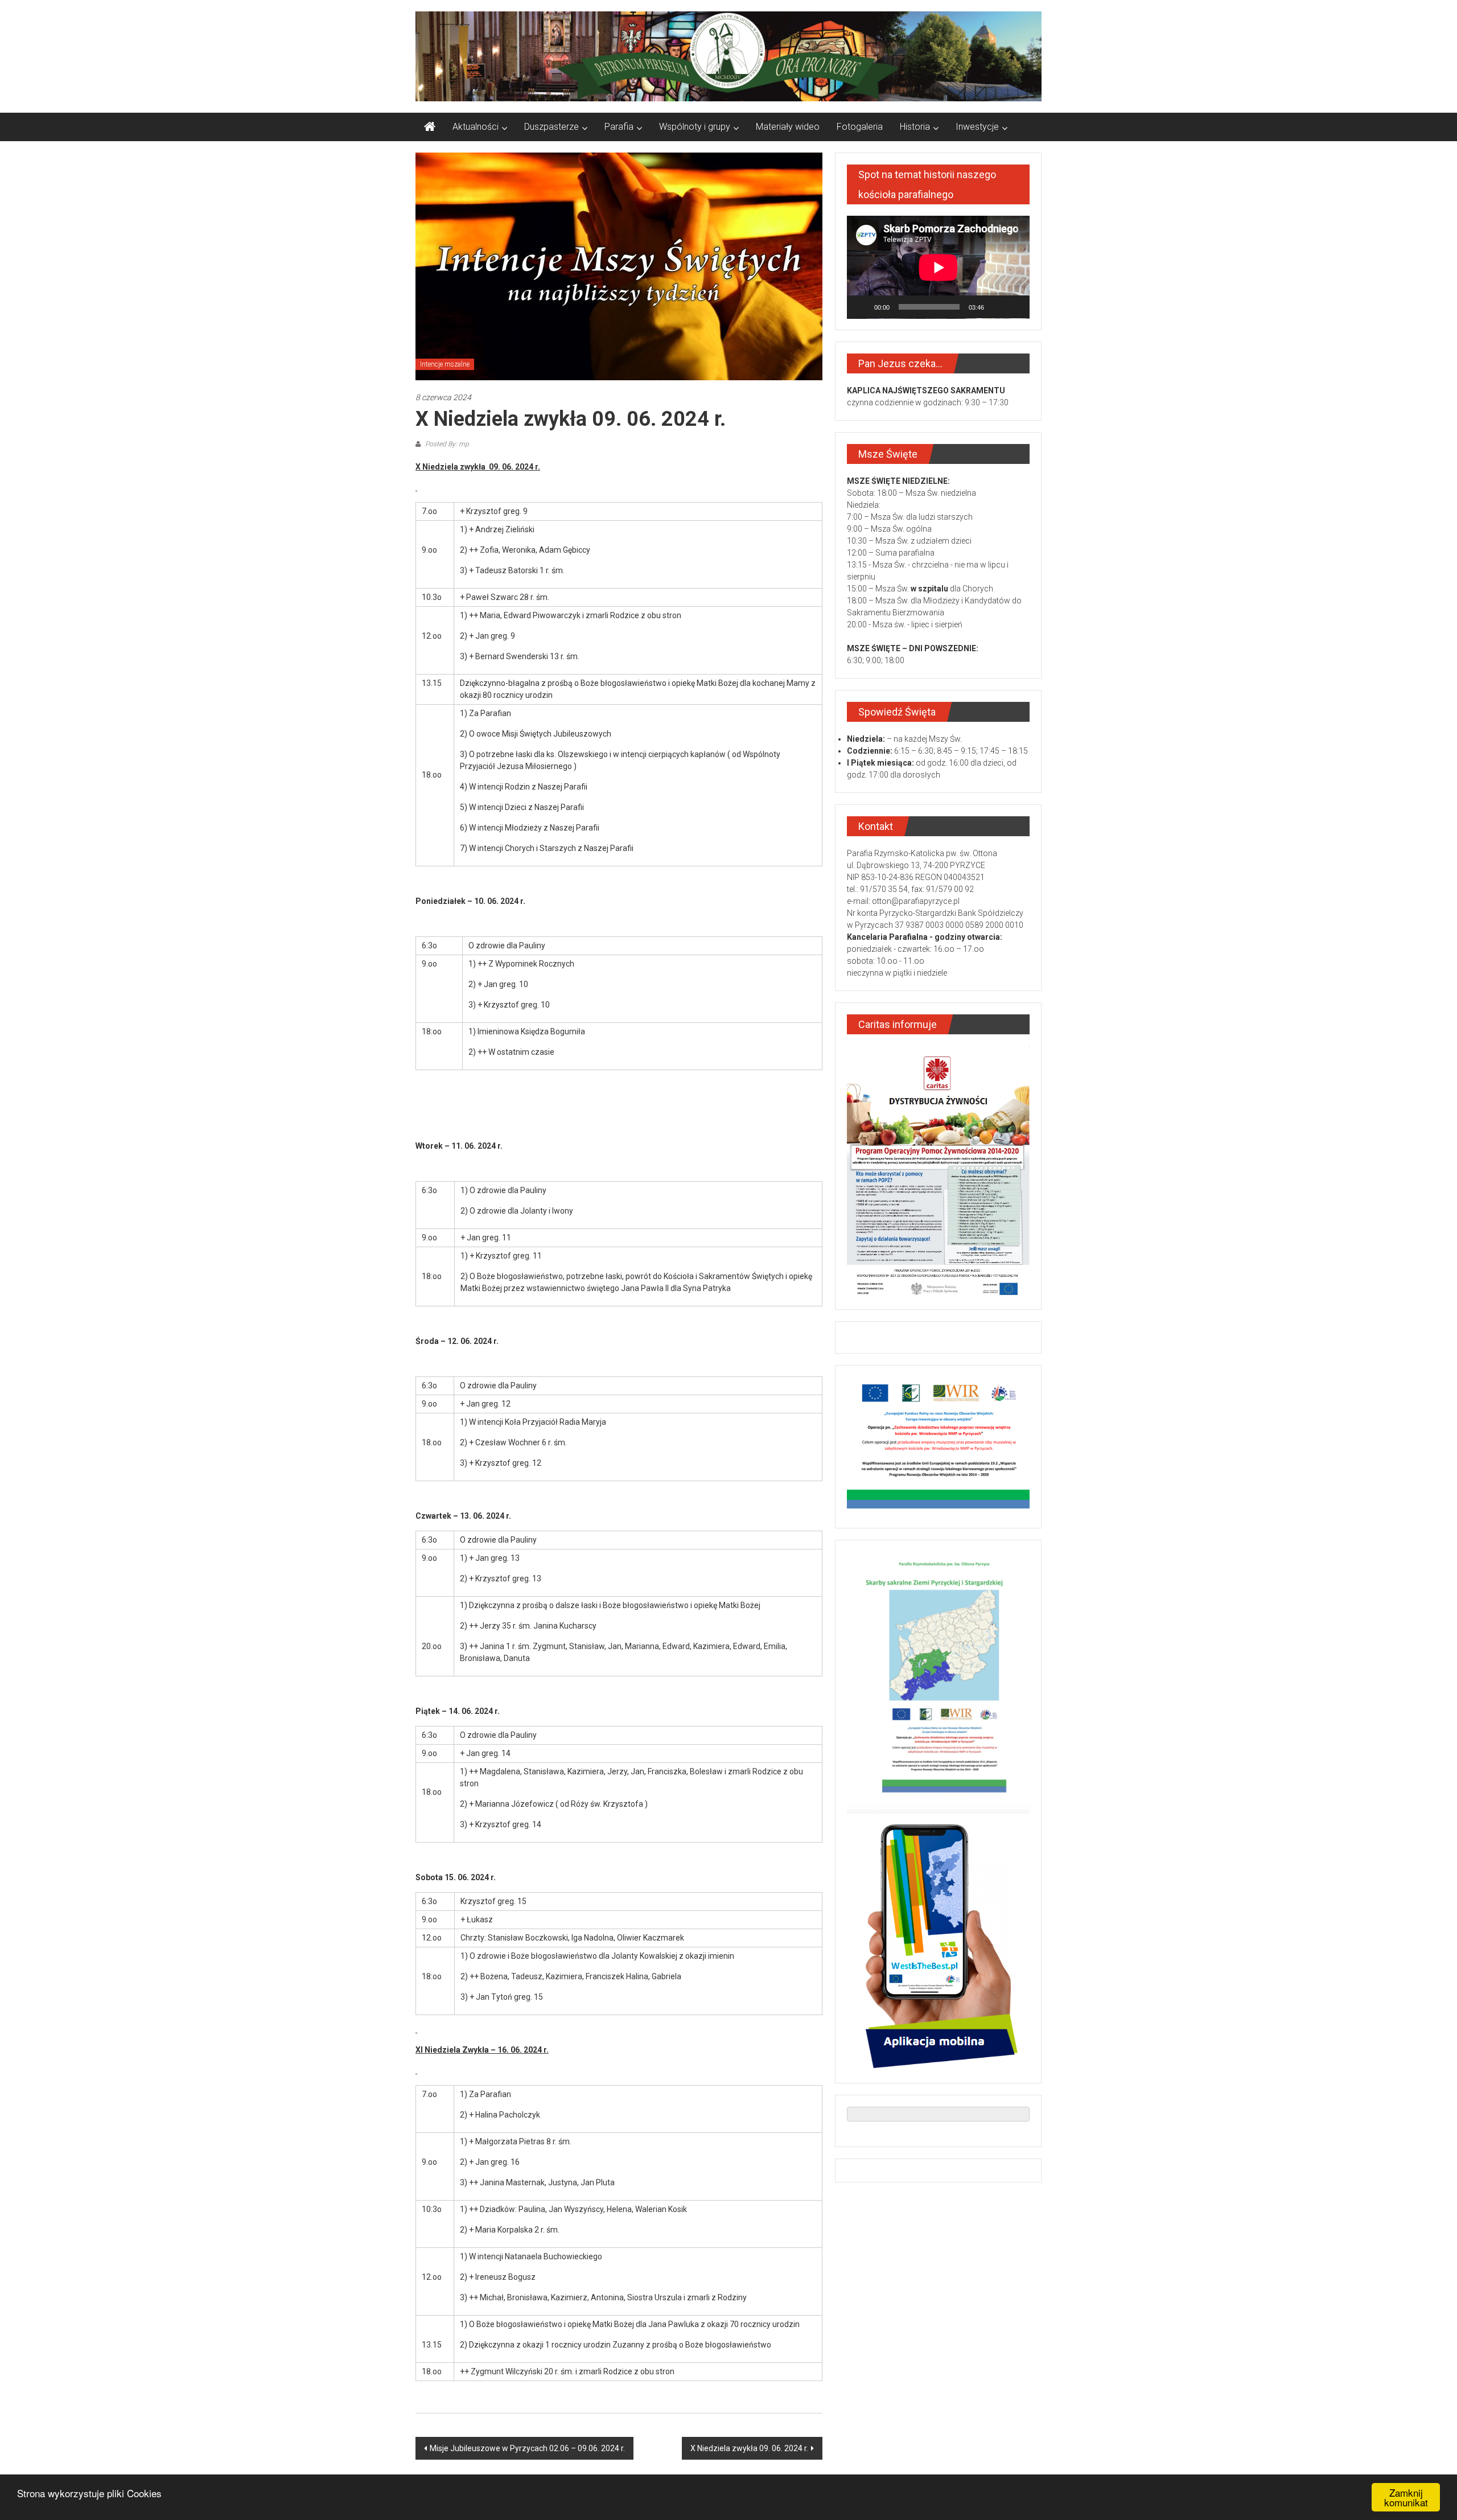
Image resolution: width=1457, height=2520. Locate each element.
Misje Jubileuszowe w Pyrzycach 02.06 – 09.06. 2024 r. (527, 2448)
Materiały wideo (788, 127)
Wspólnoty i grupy (695, 127)
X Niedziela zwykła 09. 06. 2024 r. (749, 2448)
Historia (915, 127)
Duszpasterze (551, 127)
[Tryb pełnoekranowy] (1015, 307)
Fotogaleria (860, 127)
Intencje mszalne (445, 364)
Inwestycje (977, 127)
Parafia (619, 127)
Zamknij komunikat (1406, 2497)
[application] (938, 267)
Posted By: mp (446, 444)
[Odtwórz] (862, 307)
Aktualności (476, 127)
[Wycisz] (997, 307)
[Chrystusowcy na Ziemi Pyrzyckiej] (430, 127)
